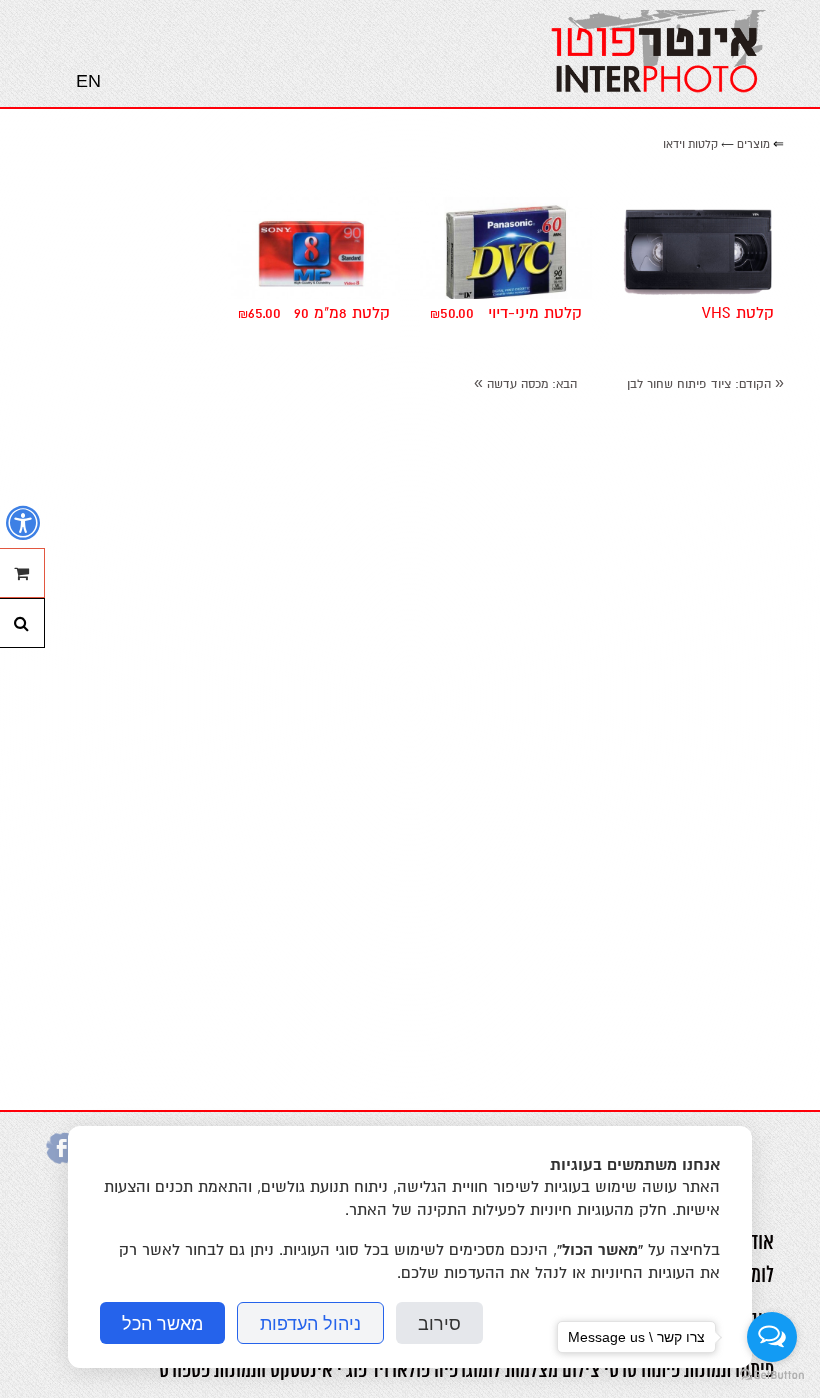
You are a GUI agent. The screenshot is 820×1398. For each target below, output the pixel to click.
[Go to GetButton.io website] (772, 1376)
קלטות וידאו (690, 144)
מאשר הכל (162, 1323)
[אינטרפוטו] (659, 53)
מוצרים (753, 144)
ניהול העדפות (310, 1323)
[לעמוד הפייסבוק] (62, 1159)
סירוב (439, 1323)
